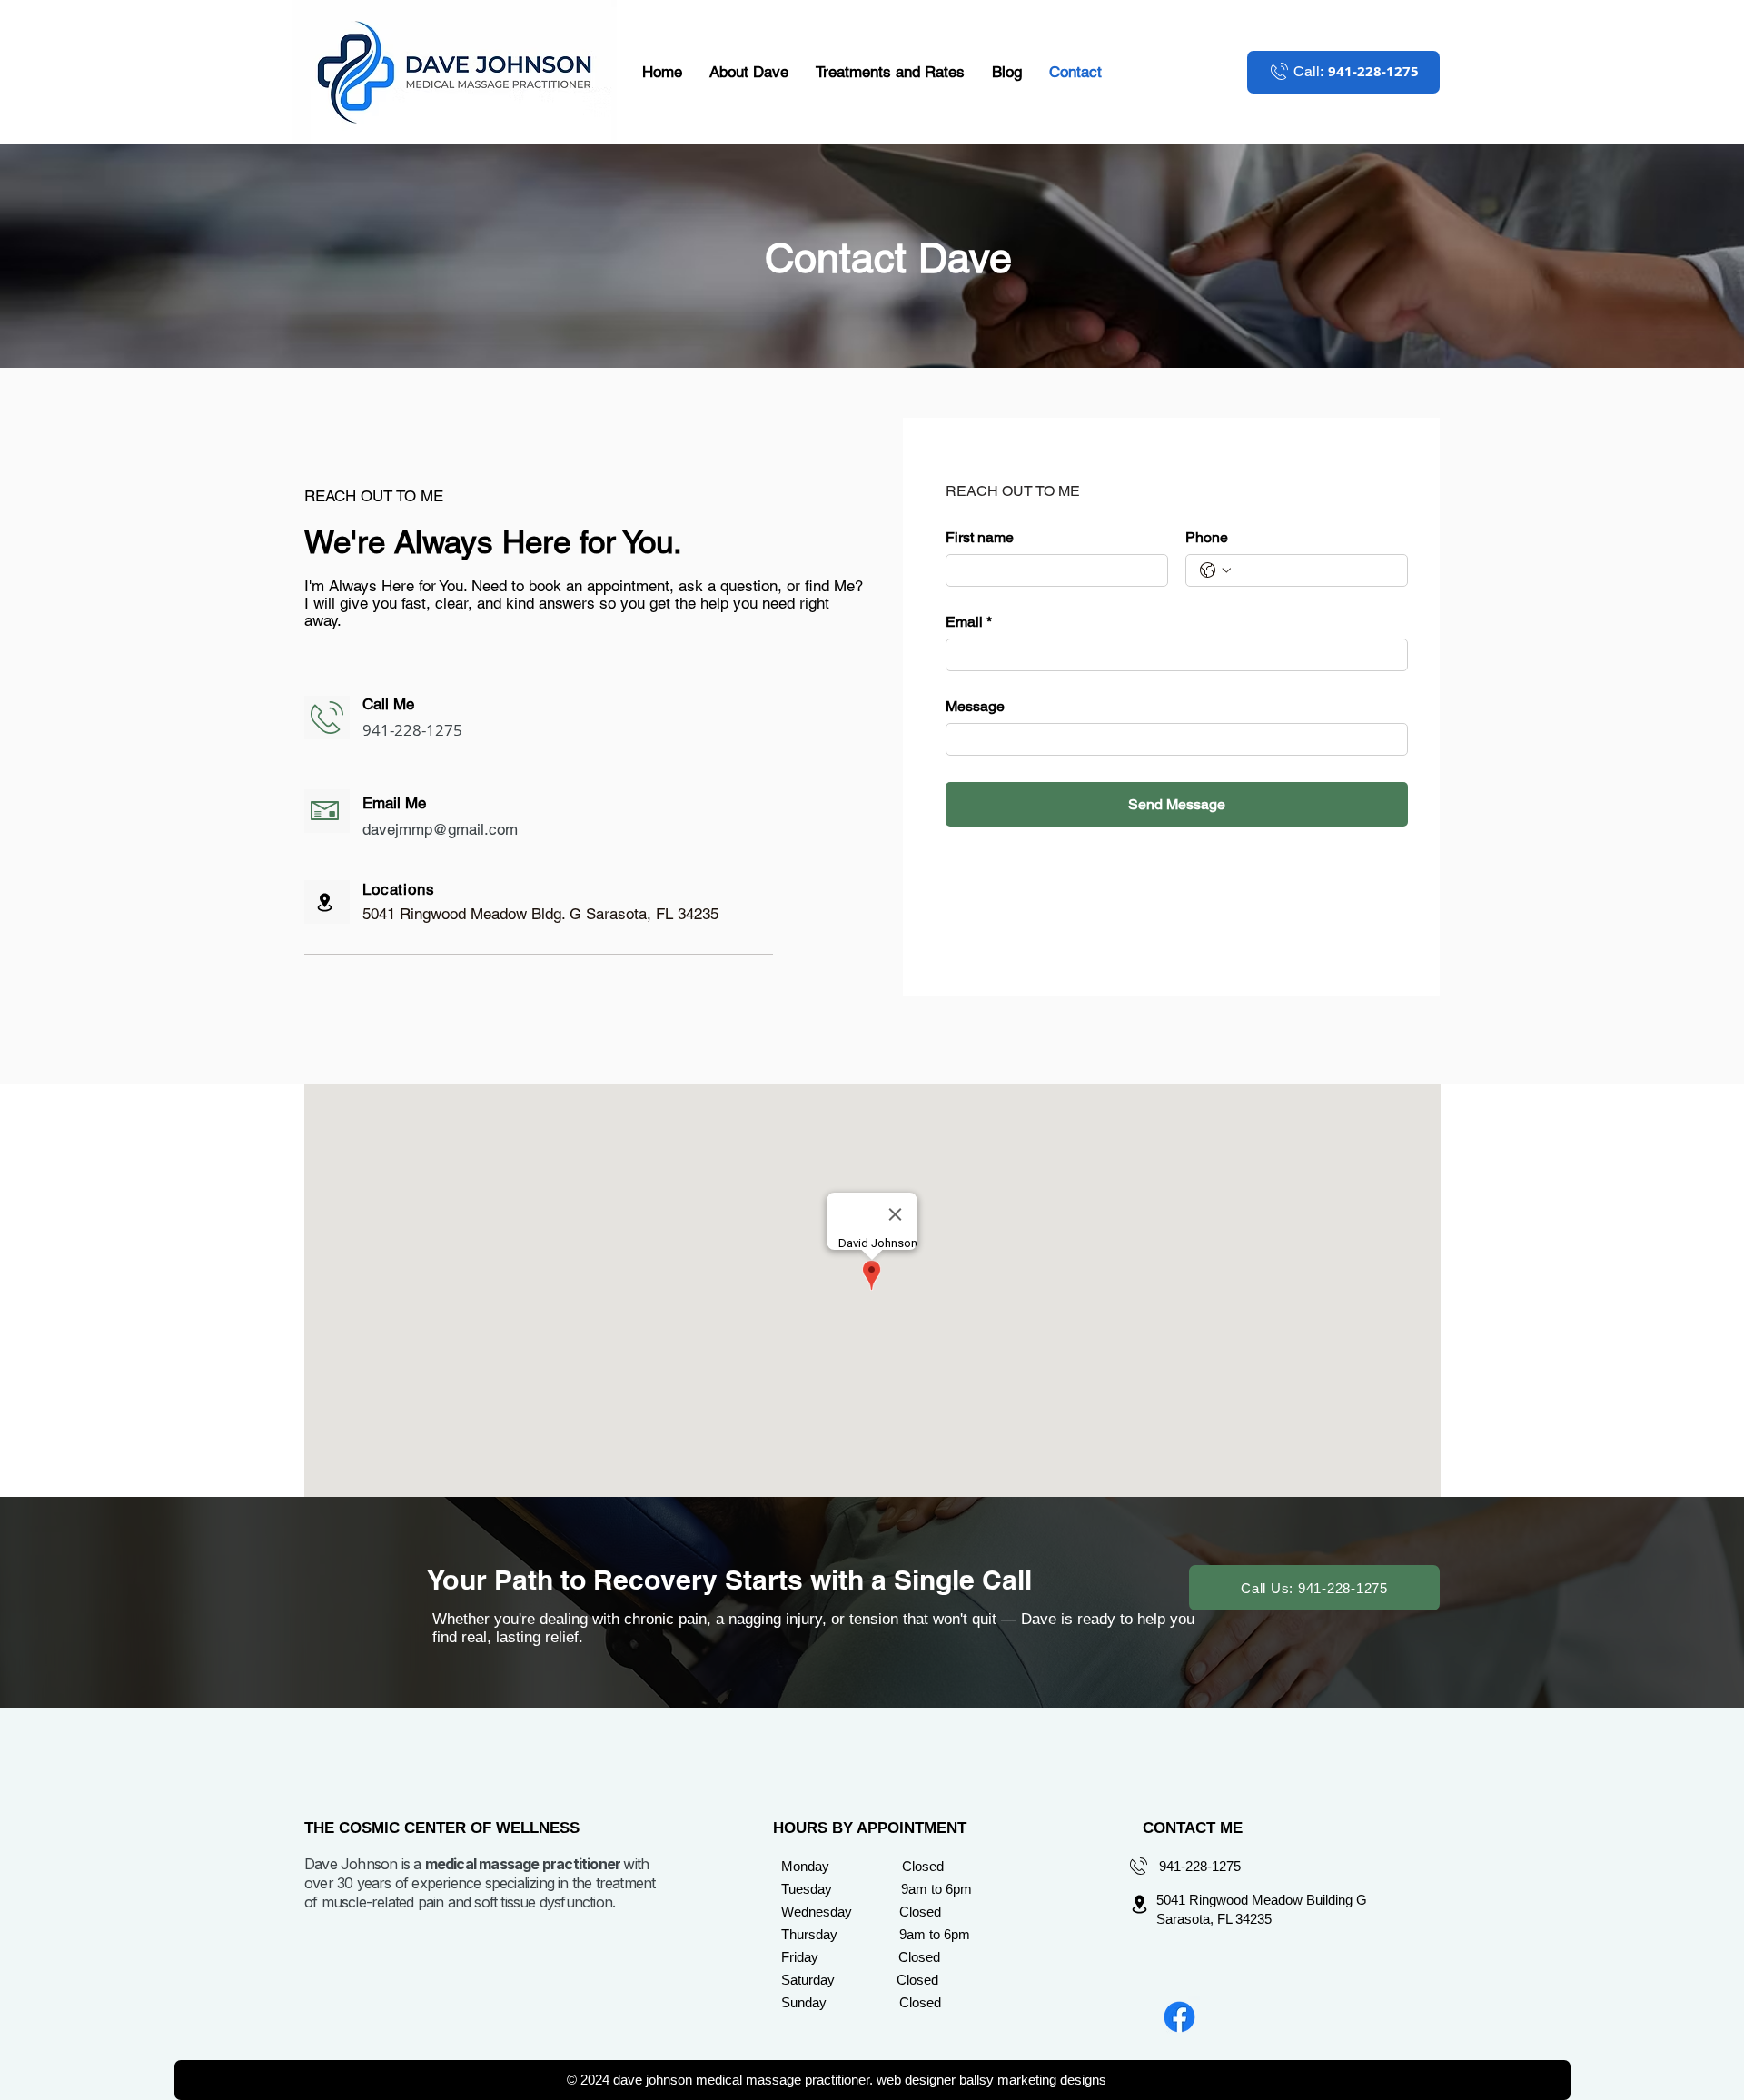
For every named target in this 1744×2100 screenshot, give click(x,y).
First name (980, 537)
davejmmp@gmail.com (440, 829)
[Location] (325, 902)
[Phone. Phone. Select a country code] (1215, 570)
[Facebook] (1179, 2017)
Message (975, 706)
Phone (1207, 537)
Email (969, 622)
